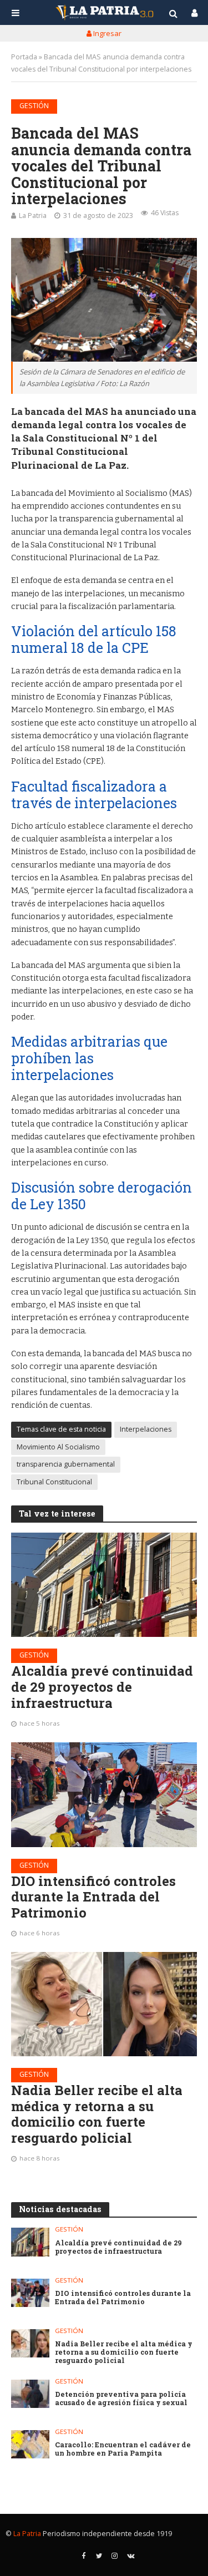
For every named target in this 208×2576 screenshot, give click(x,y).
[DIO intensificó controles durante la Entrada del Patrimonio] (104, 1794)
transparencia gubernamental (66, 1464)
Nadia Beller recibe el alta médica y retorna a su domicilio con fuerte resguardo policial (97, 2114)
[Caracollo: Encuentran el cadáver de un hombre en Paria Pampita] (30, 2444)
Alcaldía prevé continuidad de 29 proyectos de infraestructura (102, 1687)
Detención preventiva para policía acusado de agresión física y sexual (121, 2398)
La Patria (33, 215)
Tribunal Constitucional (54, 1482)
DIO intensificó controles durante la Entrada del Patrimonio (93, 1897)
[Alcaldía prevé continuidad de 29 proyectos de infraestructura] (104, 1585)
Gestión (34, 106)
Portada (24, 57)
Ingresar (106, 33)
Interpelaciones (146, 1429)
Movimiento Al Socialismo (58, 1447)
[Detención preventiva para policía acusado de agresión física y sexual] (30, 2394)
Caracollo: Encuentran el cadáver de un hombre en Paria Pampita (123, 2449)
